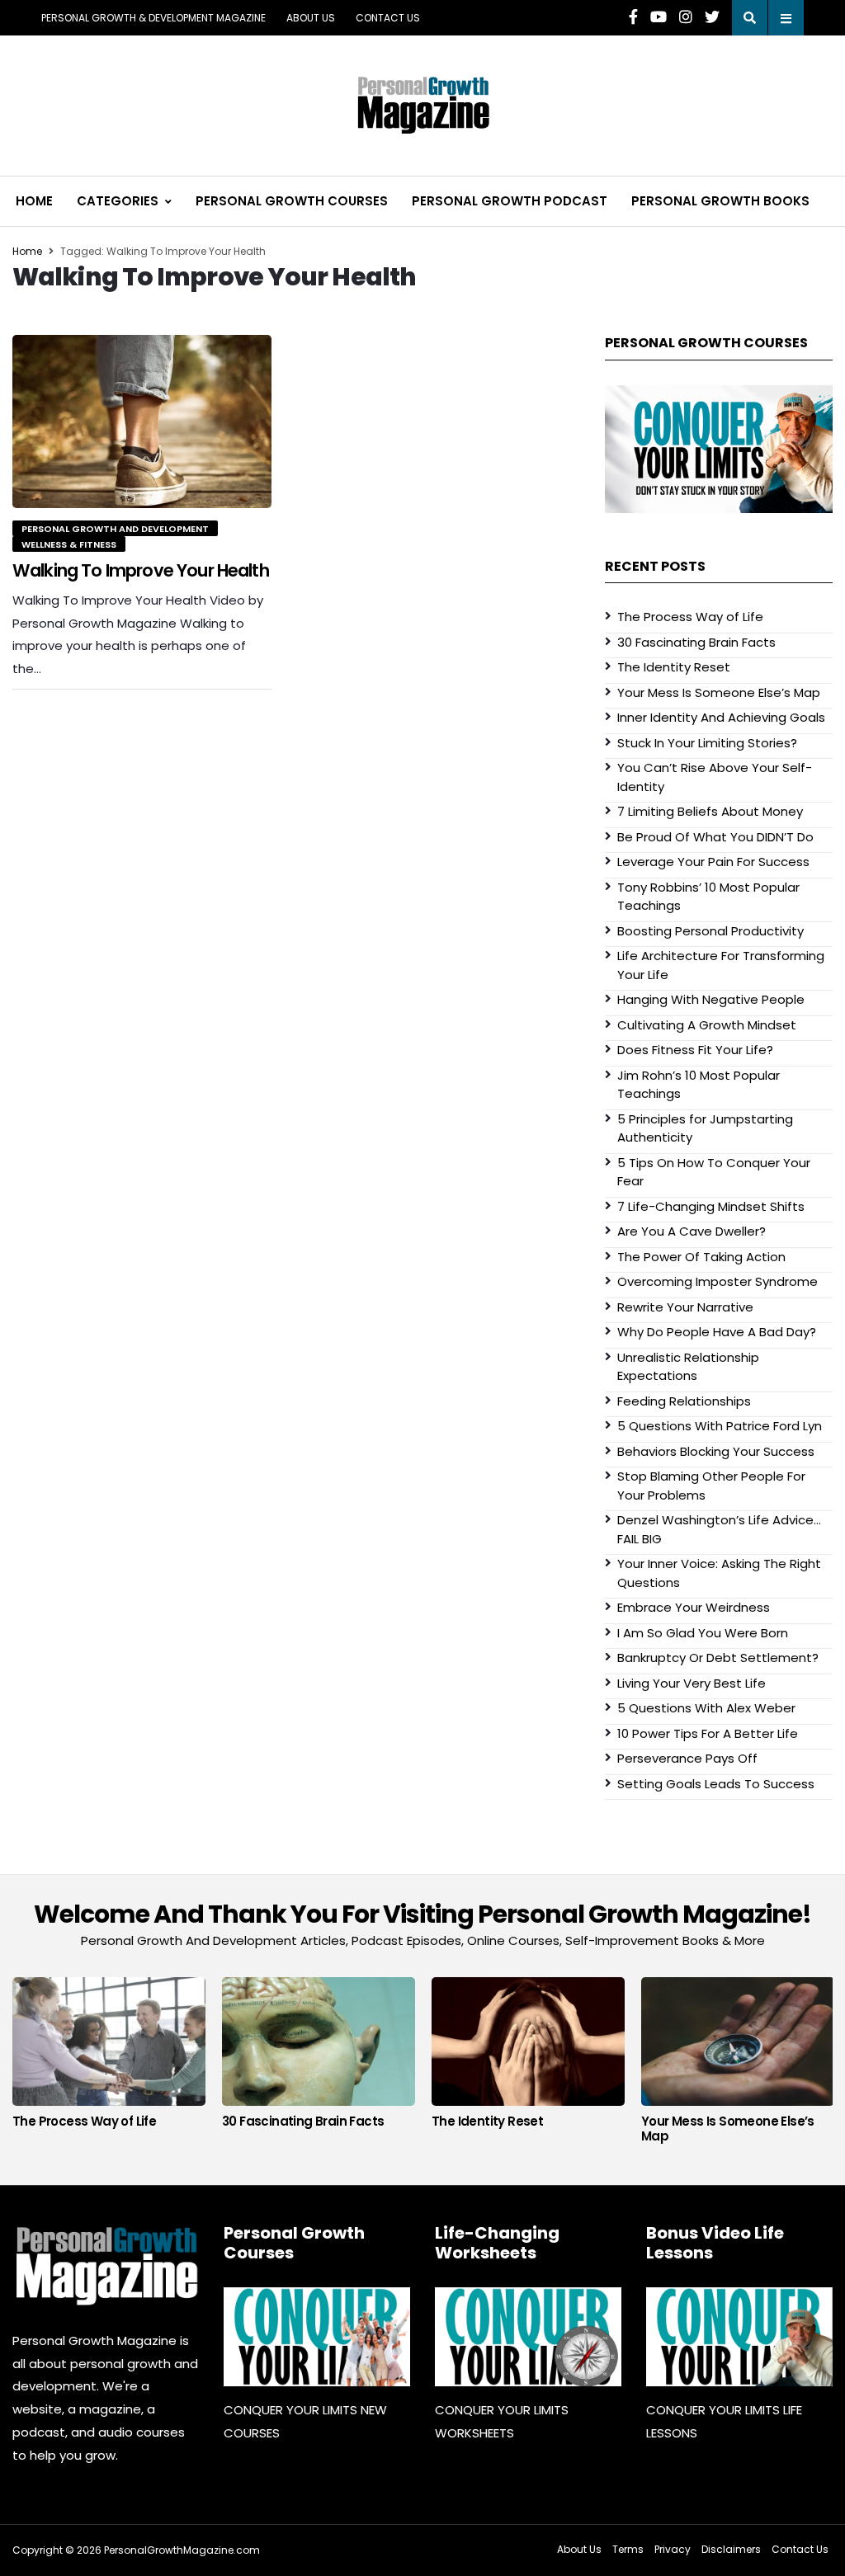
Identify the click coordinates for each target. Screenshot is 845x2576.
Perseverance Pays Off (687, 1758)
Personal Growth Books (720, 201)
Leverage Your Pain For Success (713, 862)
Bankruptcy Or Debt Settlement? (718, 1658)
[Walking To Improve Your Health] (142, 421)
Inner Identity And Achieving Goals (721, 717)
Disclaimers (731, 2549)
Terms (628, 2549)
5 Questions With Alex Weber (706, 1708)
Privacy (673, 2549)
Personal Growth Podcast (510, 201)
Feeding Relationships (684, 1401)
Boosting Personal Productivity (710, 931)
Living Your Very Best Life (692, 1683)
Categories (118, 201)
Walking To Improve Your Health (141, 570)
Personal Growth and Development (115, 529)
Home (34, 201)
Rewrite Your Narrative (685, 1307)
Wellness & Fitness (69, 544)
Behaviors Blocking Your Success (716, 1451)
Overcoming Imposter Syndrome (718, 1281)
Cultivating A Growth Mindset (707, 1025)
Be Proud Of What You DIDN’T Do (715, 837)
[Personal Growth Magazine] (106, 2265)
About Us (311, 18)
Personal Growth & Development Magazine (153, 18)
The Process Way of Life (690, 617)
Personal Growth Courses (292, 201)
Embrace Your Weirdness (694, 1607)
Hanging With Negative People (711, 999)
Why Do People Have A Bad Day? (717, 1332)
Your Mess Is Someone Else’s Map (719, 692)
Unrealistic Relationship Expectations (688, 1367)
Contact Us (388, 18)
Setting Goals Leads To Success (716, 1784)
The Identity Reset (674, 667)
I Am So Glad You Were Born (703, 1633)
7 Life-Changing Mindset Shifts (711, 1206)
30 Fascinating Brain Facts (696, 642)
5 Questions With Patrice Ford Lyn (720, 1426)
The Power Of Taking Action (701, 1257)
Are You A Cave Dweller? (692, 1231)
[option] (109, 2057)
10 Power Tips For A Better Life (708, 1733)
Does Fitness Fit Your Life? (695, 1050)
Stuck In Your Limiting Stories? (707, 743)
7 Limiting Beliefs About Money (710, 811)
